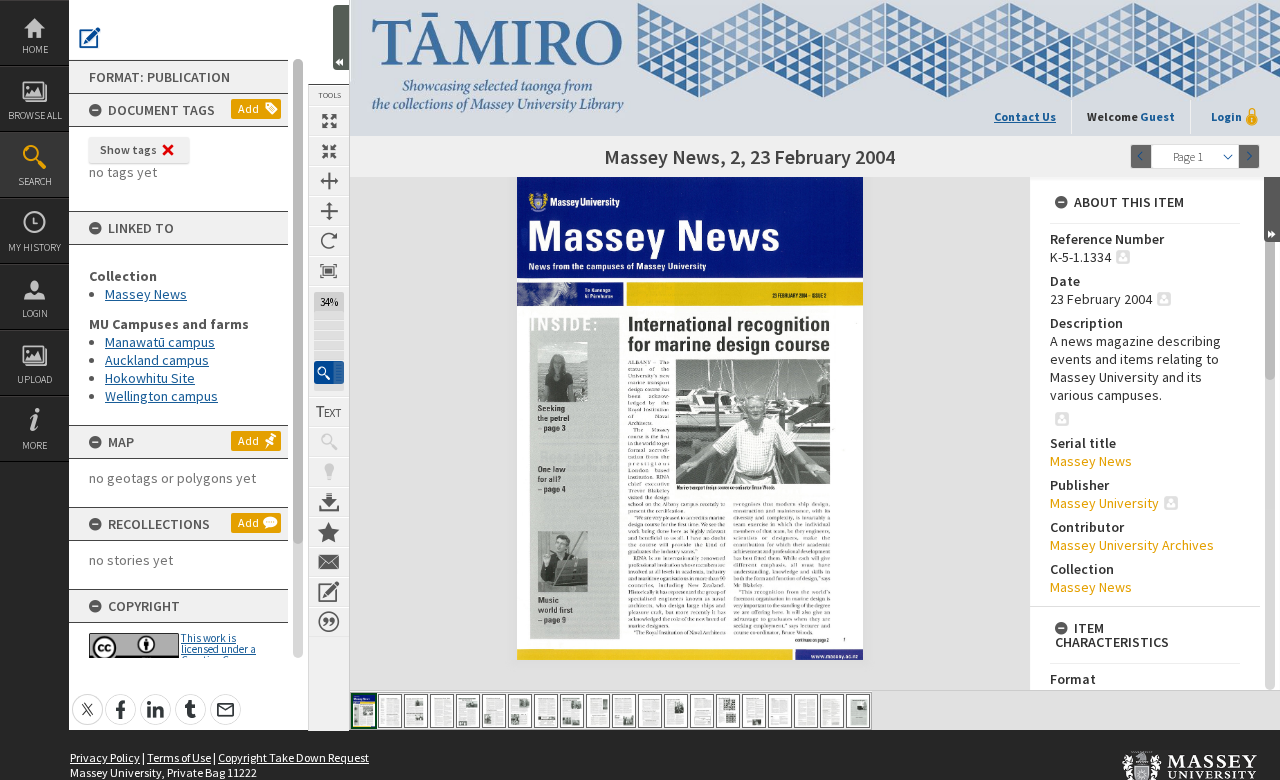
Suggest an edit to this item (90, 38)
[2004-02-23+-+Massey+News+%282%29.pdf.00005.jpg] (468, 711)
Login (35, 313)
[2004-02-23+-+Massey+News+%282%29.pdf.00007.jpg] (520, 711)
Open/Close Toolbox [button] (341, 37)
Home (35, 49)
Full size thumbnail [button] (329, 121)
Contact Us (1025, 116)
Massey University (1104, 503)
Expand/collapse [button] (1272, 209)
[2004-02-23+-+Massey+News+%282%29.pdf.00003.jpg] (416, 711)
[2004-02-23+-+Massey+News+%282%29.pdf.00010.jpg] (598, 711)
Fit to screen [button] (329, 151)
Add (248, 108)
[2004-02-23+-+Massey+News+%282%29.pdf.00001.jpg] (364, 711)
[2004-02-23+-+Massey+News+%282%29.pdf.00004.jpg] (442, 711)
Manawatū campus (160, 342)
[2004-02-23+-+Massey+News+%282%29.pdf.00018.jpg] (806, 711)
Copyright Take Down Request (293, 757)
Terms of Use (179, 757)
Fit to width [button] (329, 181)
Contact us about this (329, 562)
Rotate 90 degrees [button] (329, 241)
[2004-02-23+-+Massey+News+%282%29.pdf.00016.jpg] (754, 711)
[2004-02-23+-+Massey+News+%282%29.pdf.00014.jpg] (702, 711)
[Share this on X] (87, 698)
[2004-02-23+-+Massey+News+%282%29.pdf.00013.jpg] (676, 711)
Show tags (128, 149)
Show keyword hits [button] (329, 442)
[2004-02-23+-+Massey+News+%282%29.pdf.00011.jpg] (624, 711)
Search (35, 181)
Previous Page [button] (1141, 156)
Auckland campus (157, 360)
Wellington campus (161, 396)
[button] (329, 372)
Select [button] (1228, 156)
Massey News (146, 294)
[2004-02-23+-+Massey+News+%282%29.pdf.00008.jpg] (546, 711)
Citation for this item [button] (329, 622)
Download (329, 502)
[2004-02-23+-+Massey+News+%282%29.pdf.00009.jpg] (572, 711)
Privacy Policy (105, 757)
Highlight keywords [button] (329, 472)
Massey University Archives (1132, 545)
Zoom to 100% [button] (329, 271)
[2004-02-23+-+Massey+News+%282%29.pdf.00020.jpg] (858, 711)
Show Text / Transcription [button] (329, 412)
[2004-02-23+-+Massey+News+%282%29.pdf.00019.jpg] (832, 711)
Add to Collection (329, 532)
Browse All (35, 115)
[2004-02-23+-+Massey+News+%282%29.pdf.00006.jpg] (494, 711)
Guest (1157, 116)
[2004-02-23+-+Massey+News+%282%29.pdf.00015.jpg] (728, 711)
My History (34, 247)
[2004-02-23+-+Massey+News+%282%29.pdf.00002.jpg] (390, 711)
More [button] (34, 445)
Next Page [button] (1249, 156)
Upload (34, 379)
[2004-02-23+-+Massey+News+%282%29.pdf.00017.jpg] (780, 711)
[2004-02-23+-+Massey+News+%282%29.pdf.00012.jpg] (650, 711)
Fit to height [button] (329, 211)
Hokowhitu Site (150, 378)
